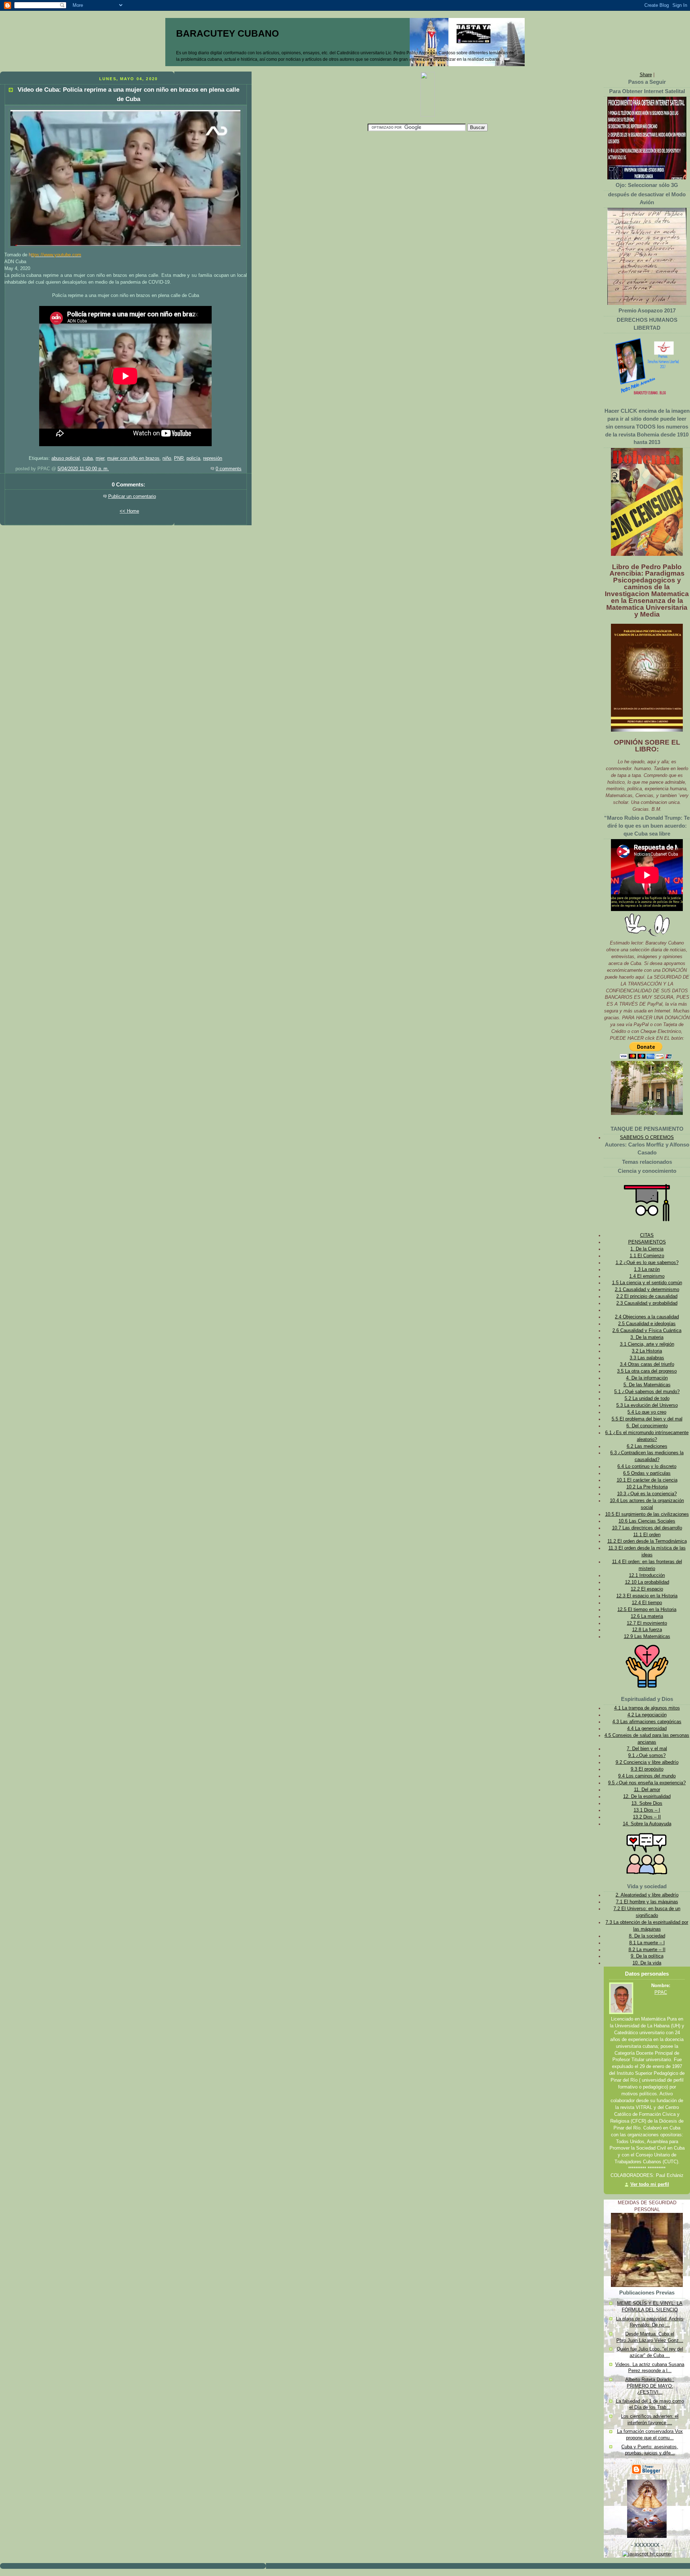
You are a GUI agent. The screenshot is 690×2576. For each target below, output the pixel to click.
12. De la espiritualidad (647, 1797)
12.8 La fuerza (647, 1630)
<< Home (129, 511)
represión (213, 458)
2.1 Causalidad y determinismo (647, 1290)
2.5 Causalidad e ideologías (647, 1324)
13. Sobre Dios (647, 1803)
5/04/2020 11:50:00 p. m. (83, 469)
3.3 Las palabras (647, 1358)
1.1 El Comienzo (647, 1256)
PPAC (661, 1992)
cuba (88, 458)
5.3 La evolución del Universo (647, 1405)
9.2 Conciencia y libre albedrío (647, 1762)
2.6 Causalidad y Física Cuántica (647, 1331)
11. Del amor (647, 1790)
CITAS (647, 1235)
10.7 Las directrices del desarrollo (647, 1528)
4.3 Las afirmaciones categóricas (647, 1722)
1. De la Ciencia (647, 1249)
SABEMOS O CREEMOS (647, 1138)
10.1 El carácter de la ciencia (647, 1480)
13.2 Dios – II (647, 1817)
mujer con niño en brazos (133, 458)
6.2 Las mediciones (647, 1446)
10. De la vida (647, 1963)
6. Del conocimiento (647, 1426)
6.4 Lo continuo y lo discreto (647, 1467)
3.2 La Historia (647, 1351)
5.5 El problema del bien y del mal (647, 1419)
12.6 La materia (647, 1616)
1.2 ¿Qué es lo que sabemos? (647, 1263)
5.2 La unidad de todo (647, 1399)
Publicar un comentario (132, 497)
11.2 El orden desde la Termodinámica (647, 1541)
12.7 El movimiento (647, 1623)
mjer (100, 458)
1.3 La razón (647, 1269)
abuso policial (66, 458)
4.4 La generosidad (647, 1729)
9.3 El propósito (647, 1769)
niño (167, 458)
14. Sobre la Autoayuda (647, 1824)
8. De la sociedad (647, 1936)
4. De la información (647, 1378)
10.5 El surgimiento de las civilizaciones (647, 1514)
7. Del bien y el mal (647, 1749)
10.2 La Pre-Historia (647, 1487)
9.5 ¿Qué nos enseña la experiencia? (647, 1783)
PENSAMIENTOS (647, 1242)
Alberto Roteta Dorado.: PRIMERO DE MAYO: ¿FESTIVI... (650, 2386)
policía (193, 458)
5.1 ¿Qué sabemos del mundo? (647, 1392)
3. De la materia (647, 1337)
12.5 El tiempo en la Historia (647, 1610)
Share (646, 75)
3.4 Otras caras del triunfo (647, 1364)
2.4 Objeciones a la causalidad (647, 1317)
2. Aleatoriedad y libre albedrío (647, 1895)
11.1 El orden (647, 1535)
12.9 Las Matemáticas (647, 1637)
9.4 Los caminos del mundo (647, 1776)
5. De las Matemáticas (647, 1385)
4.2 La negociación (647, 1715)
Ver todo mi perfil (650, 2184)
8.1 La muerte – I (647, 1943)
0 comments (229, 469)
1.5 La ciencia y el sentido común (647, 1283)
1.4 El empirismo (647, 1276)
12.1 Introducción (647, 1575)
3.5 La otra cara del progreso (647, 1371)
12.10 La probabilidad (647, 1582)
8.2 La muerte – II (647, 1950)
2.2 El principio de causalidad (647, 1296)
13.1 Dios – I (647, 1810)
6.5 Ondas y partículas (647, 1473)
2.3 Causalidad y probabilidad (647, 1303)
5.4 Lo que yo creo (647, 1412)
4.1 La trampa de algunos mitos (647, 1708)
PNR (179, 458)
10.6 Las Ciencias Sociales (647, 1521)
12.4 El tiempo (647, 1603)
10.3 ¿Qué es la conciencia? (647, 1494)
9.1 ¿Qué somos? (647, 1756)
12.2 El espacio (647, 1589)
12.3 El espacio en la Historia (647, 1596)
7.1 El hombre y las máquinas (647, 1902)
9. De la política (647, 1956)
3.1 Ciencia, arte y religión (647, 1344)
